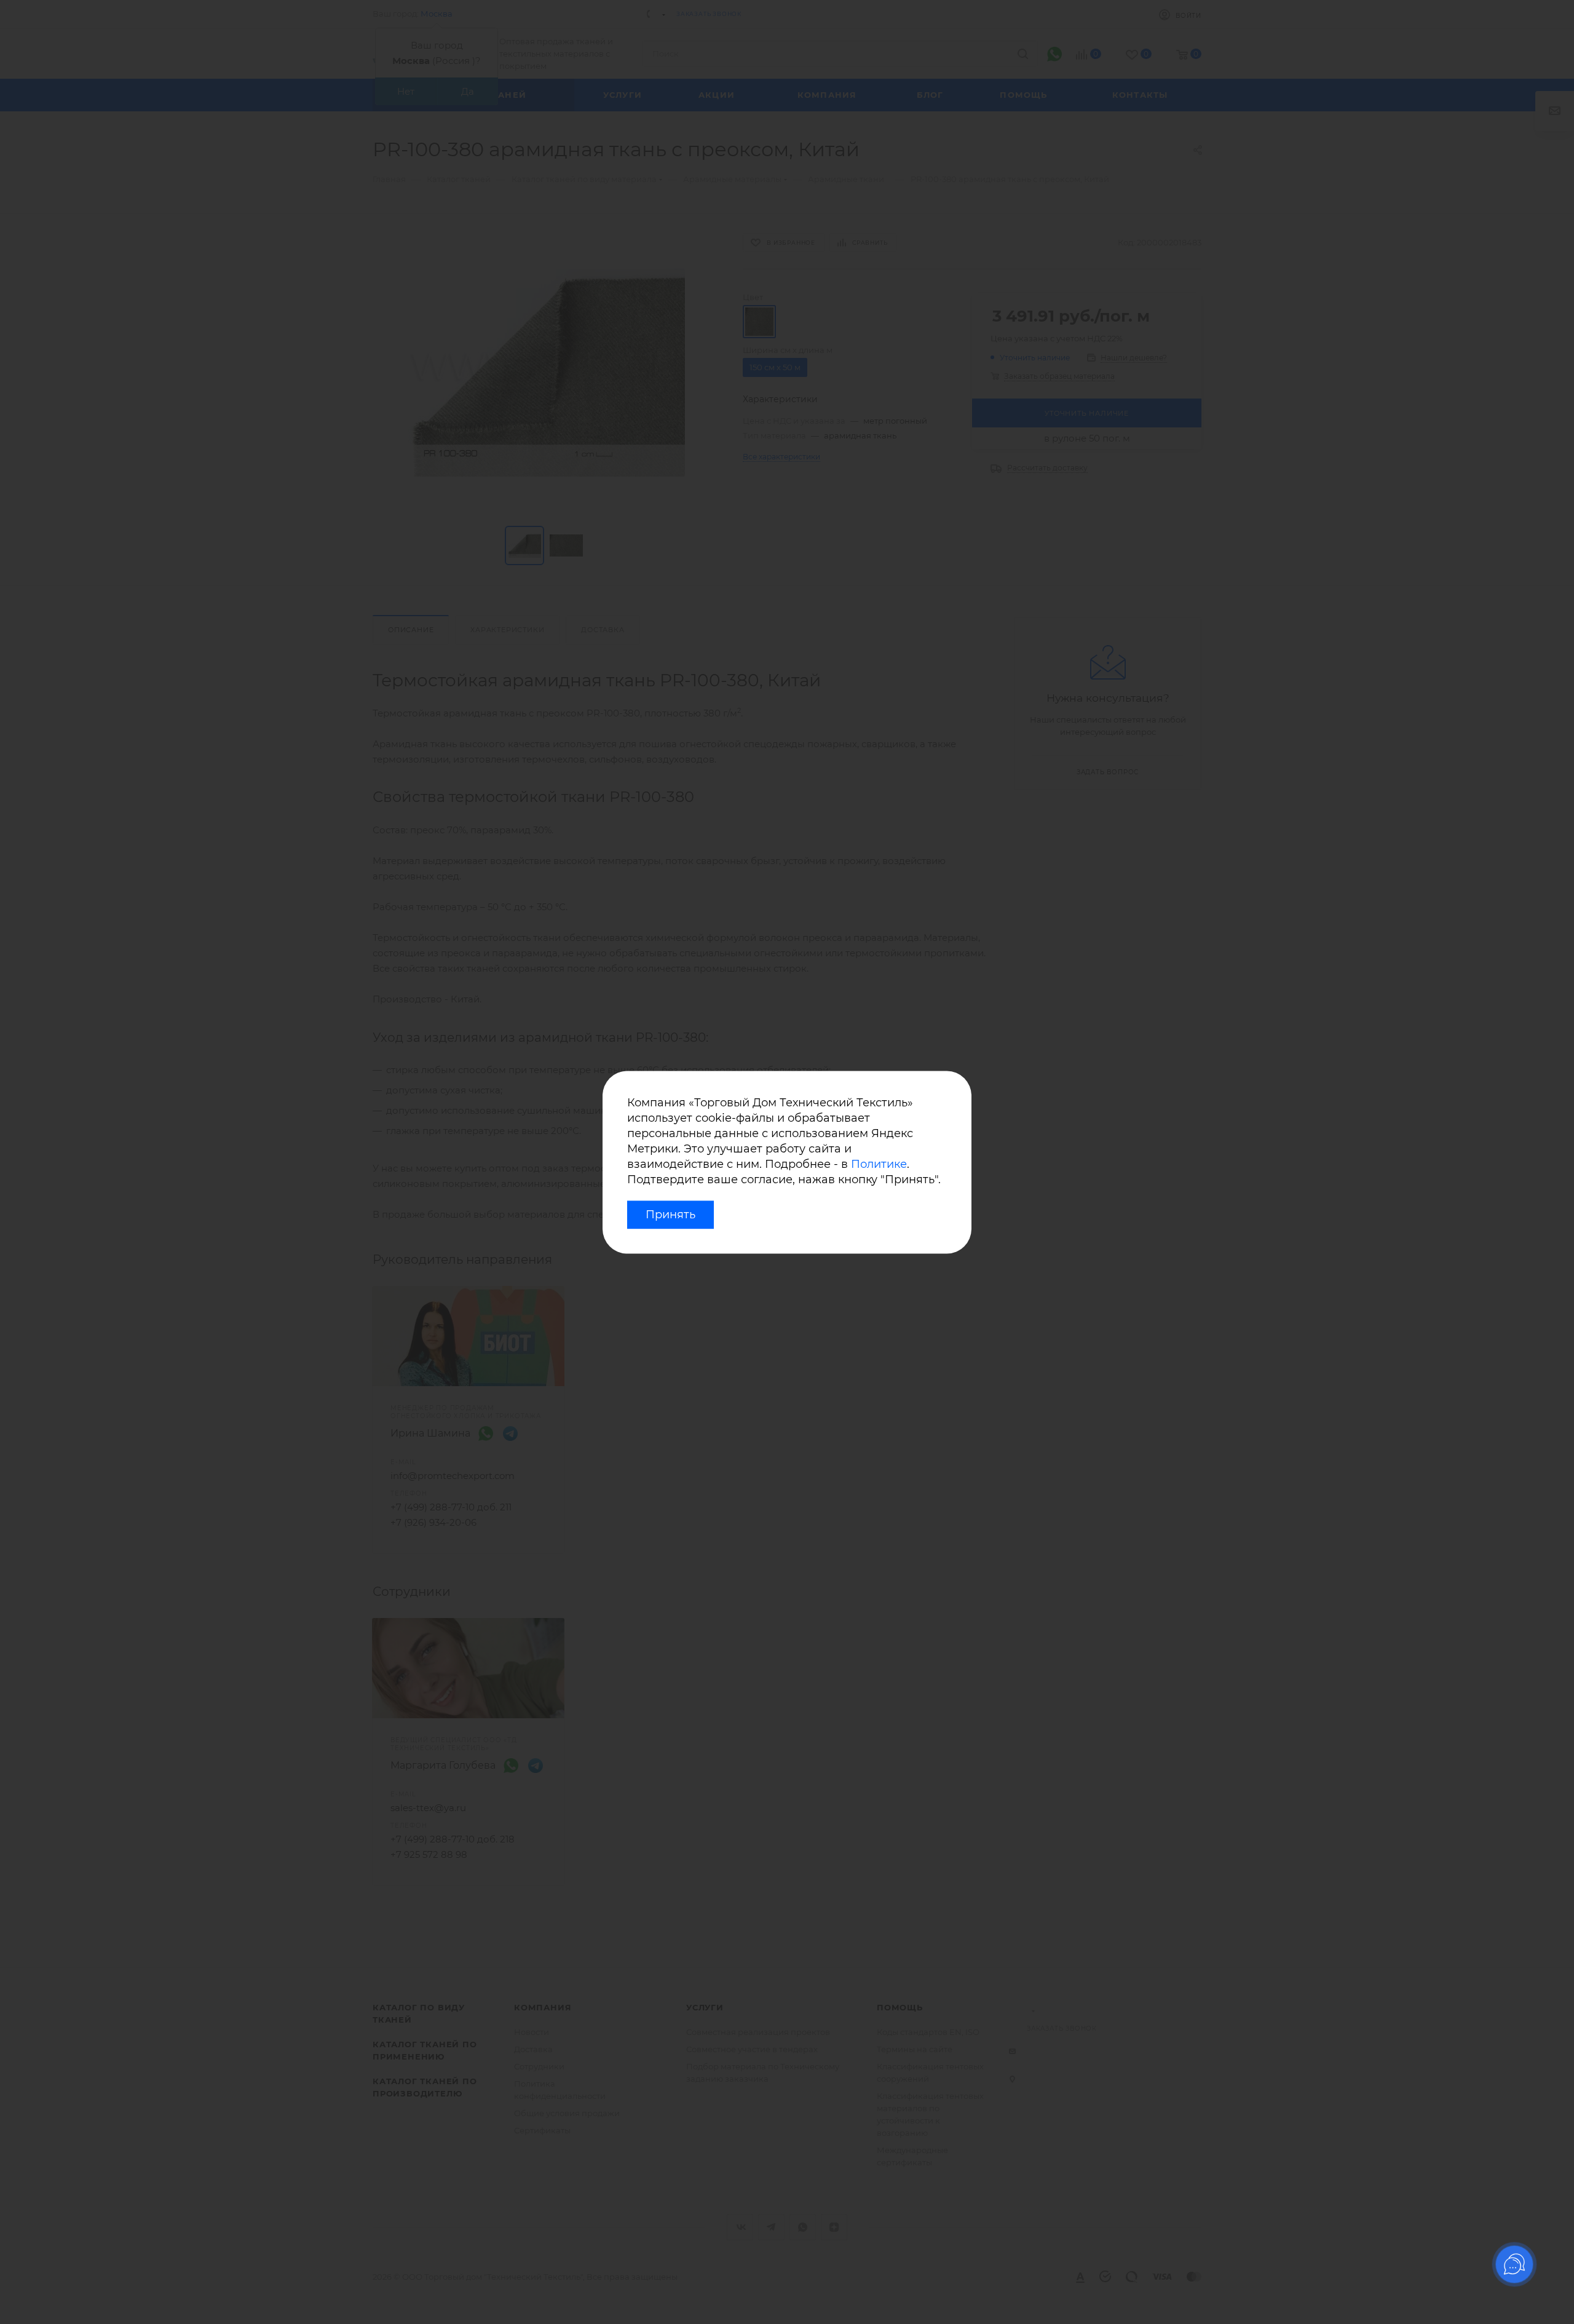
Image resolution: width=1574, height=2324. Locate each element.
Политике (879, 1165)
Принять (670, 1215)
